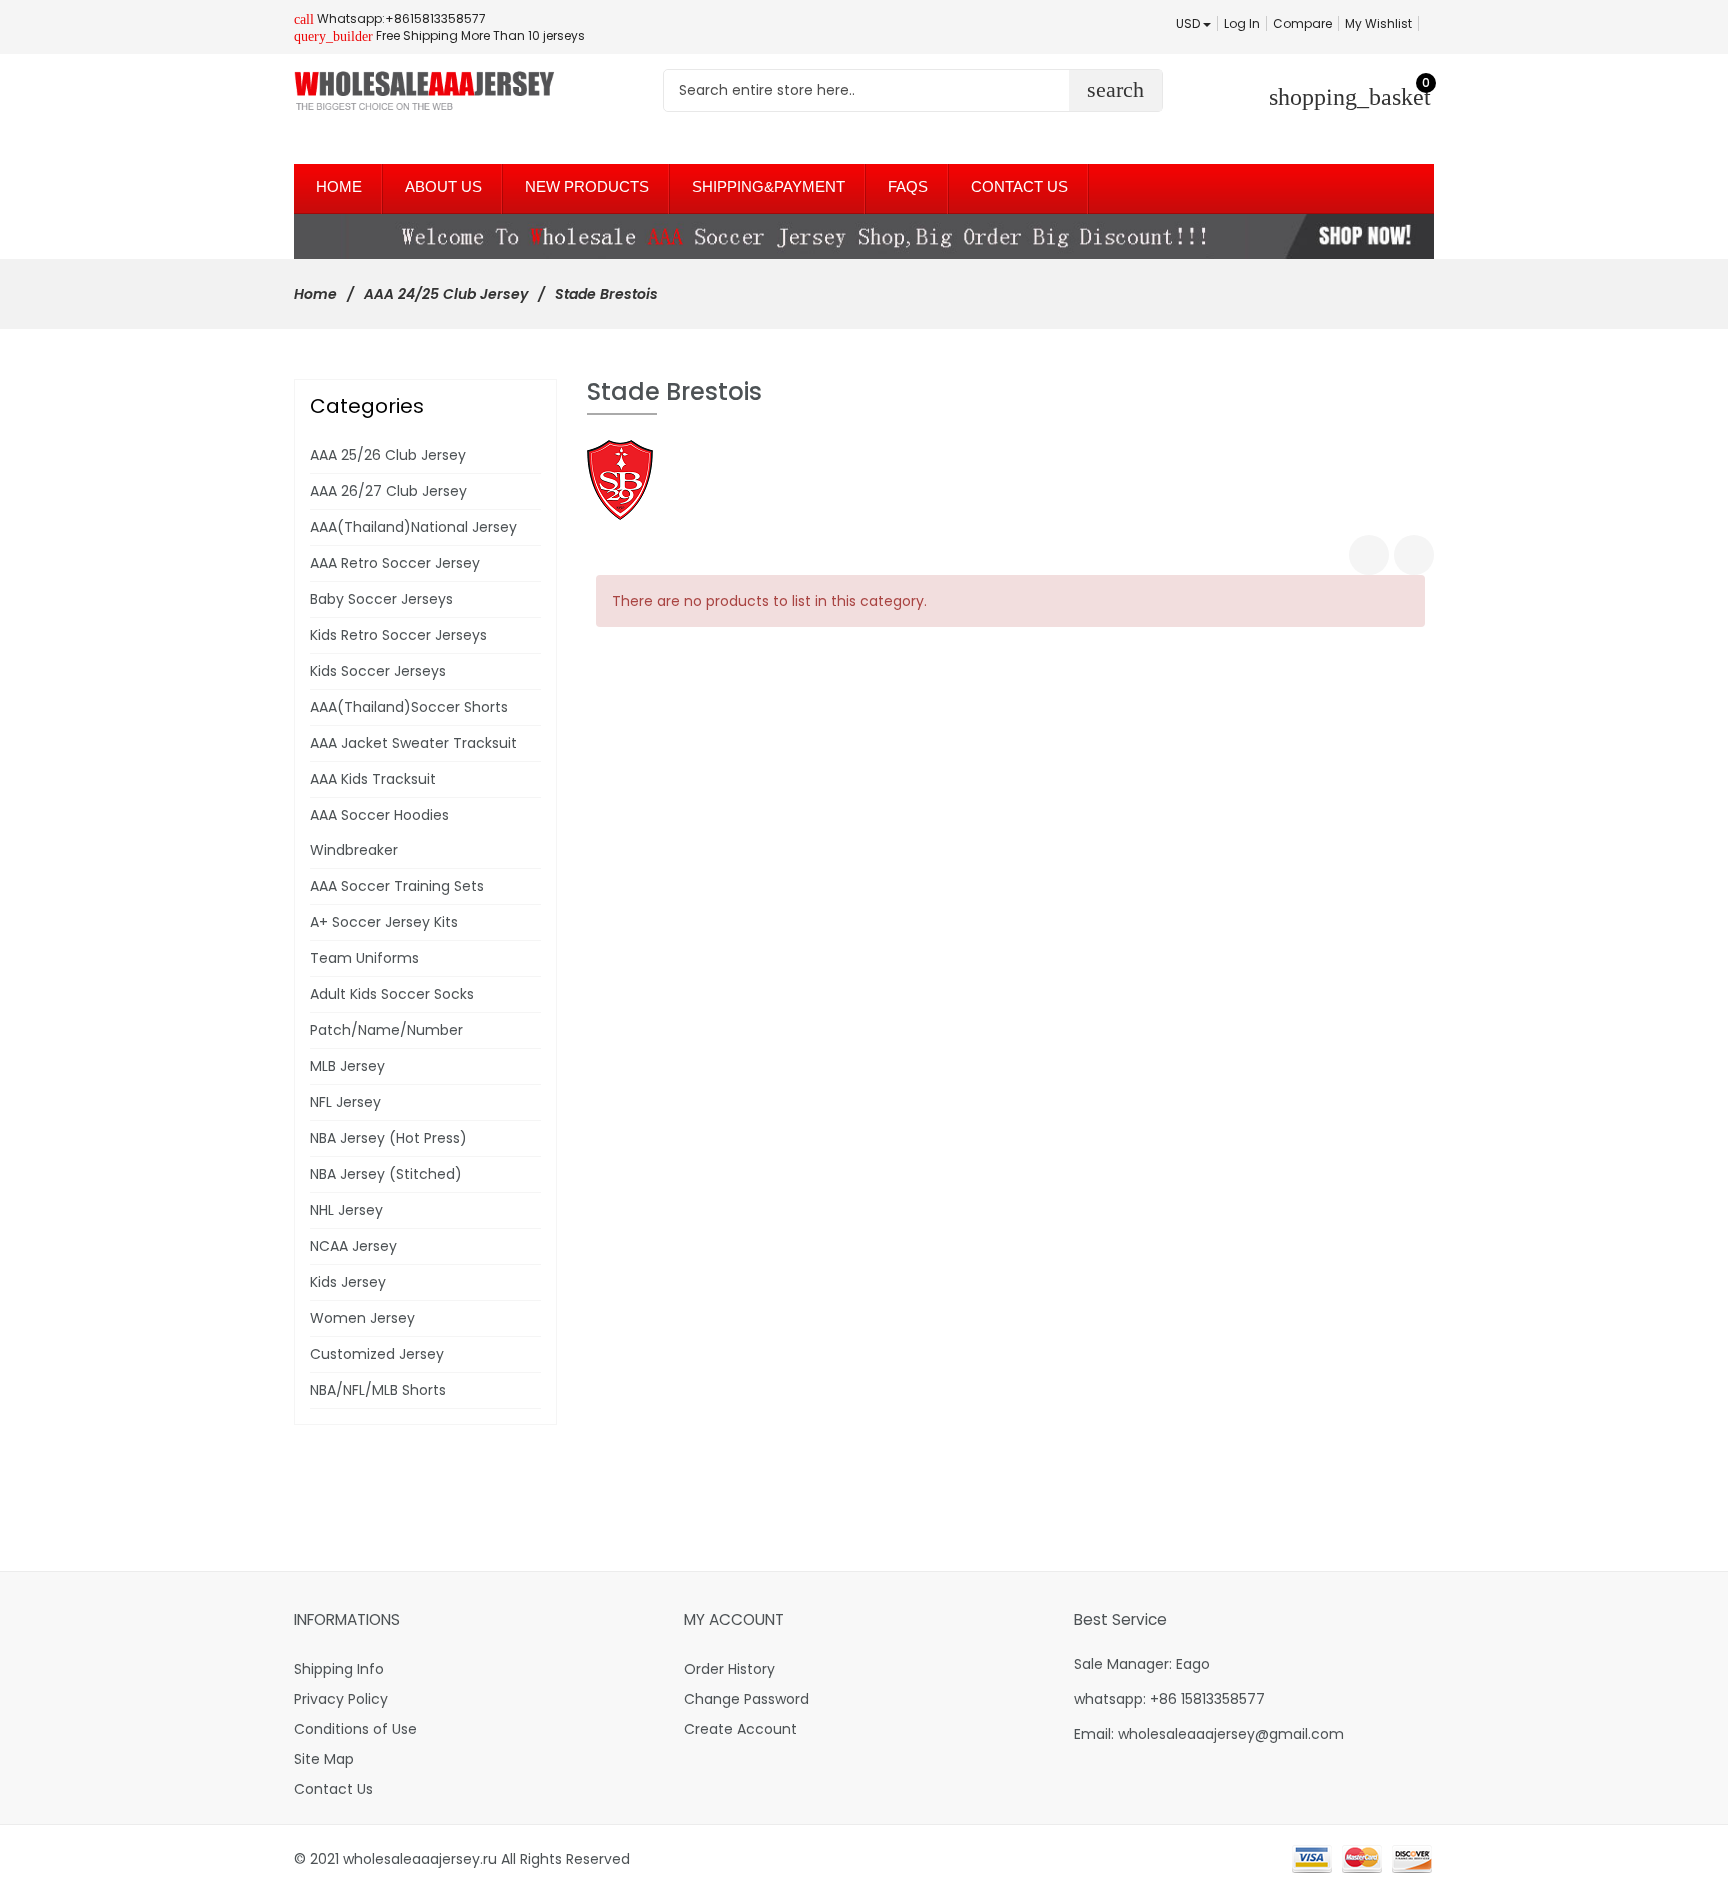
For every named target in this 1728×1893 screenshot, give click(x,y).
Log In (1242, 23)
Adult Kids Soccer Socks (392, 994)
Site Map (324, 1759)
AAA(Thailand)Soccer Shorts (409, 707)
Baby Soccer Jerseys (381, 599)
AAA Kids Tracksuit (373, 779)
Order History (729, 1669)
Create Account (740, 1729)
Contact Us (333, 1789)
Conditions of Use (355, 1729)
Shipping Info (339, 1669)
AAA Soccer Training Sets (397, 886)
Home (315, 294)
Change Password (746, 1699)
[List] (1414, 555)
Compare (1302, 23)
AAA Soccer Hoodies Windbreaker (379, 832)
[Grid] (1369, 555)
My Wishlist (1378, 23)
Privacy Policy (341, 1699)
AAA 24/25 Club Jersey (446, 294)
